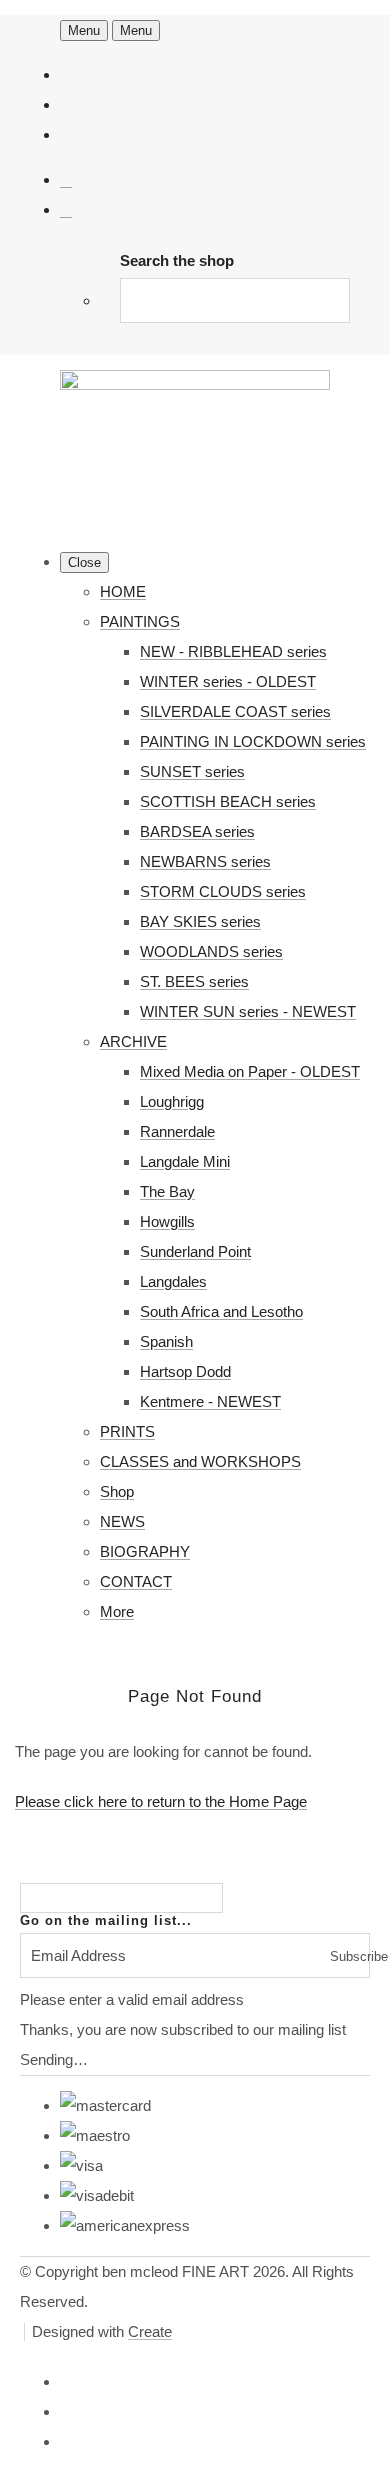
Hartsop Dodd (185, 1371)
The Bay (167, 1191)
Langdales (173, 1281)
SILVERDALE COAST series (235, 711)
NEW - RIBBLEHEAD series (233, 651)
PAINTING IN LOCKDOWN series (253, 741)
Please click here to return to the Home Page (161, 1801)
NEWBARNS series (205, 861)
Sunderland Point (195, 1251)
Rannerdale (177, 1131)
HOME (123, 591)
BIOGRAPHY (145, 1551)
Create (150, 2331)
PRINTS (127, 1431)
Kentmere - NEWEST (210, 1401)
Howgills (167, 1221)
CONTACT (136, 1581)
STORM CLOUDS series (223, 891)
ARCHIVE (133, 1041)
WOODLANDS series (211, 951)
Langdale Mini (185, 1161)
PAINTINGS (140, 621)
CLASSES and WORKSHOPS (200, 1461)
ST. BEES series (194, 981)
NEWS (122, 1521)
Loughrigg (172, 1101)
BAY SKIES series (200, 921)
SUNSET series (192, 771)
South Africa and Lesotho (221, 1311)
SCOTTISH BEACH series (228, 801)
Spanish (166, 1341)
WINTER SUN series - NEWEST (248, 1011)
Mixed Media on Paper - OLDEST (250, 1071)
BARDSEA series (197, 831)
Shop (117, 1491)
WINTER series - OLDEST (228, 681)
